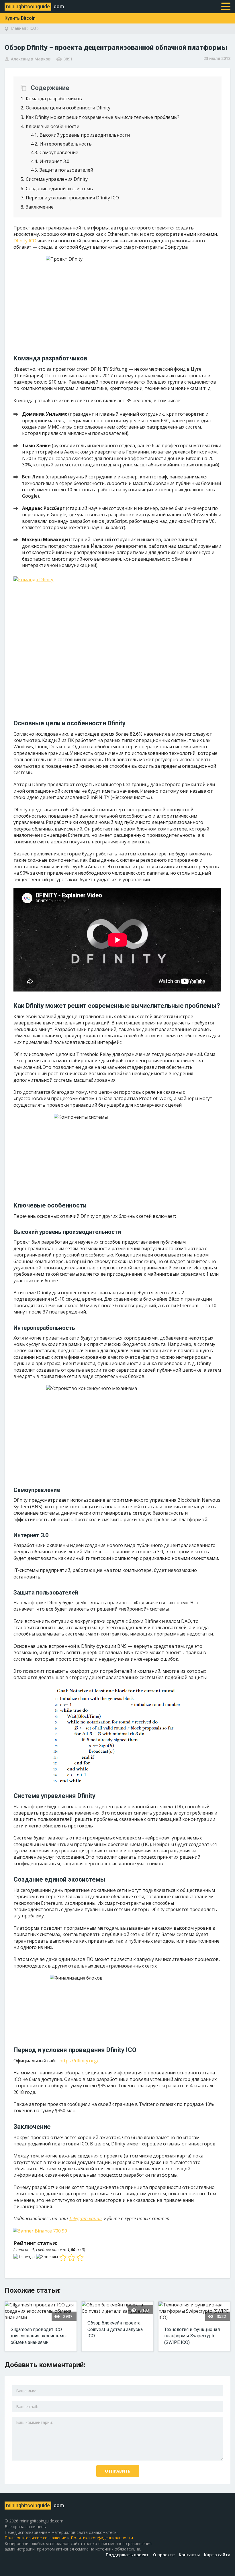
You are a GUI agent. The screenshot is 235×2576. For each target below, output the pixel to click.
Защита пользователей (62, 170)
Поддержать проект (127, 2555)
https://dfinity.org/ (79, 2061)
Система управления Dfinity (54, 179)
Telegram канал (85, 2218)
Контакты (189, 2555)
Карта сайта (217, 2555)
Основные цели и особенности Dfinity (65, 108)
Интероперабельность (61, 144)
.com (35, 6)
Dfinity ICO (25, 241)
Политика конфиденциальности (102, 2538)
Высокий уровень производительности (80, 135)
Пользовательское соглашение (35, 2538)
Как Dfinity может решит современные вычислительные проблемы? (100, 117)
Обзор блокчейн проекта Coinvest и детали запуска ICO (115, 2329)
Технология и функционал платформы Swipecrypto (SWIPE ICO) (192, 2336)
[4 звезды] (72, 2258)
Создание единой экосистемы (57, 189)
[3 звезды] (64, 2258)
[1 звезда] (25, 2257)
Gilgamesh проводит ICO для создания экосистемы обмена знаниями (39, 2336)
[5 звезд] (81, 2258)
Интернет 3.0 (50, 161)
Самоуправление (55, 152)
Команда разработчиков (51, 99)
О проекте (164, 2555)
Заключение (37, 207)
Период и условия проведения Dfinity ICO (70, 198)
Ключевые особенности (50, 126)
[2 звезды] (48, 2257)
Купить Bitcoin (20, 18)
